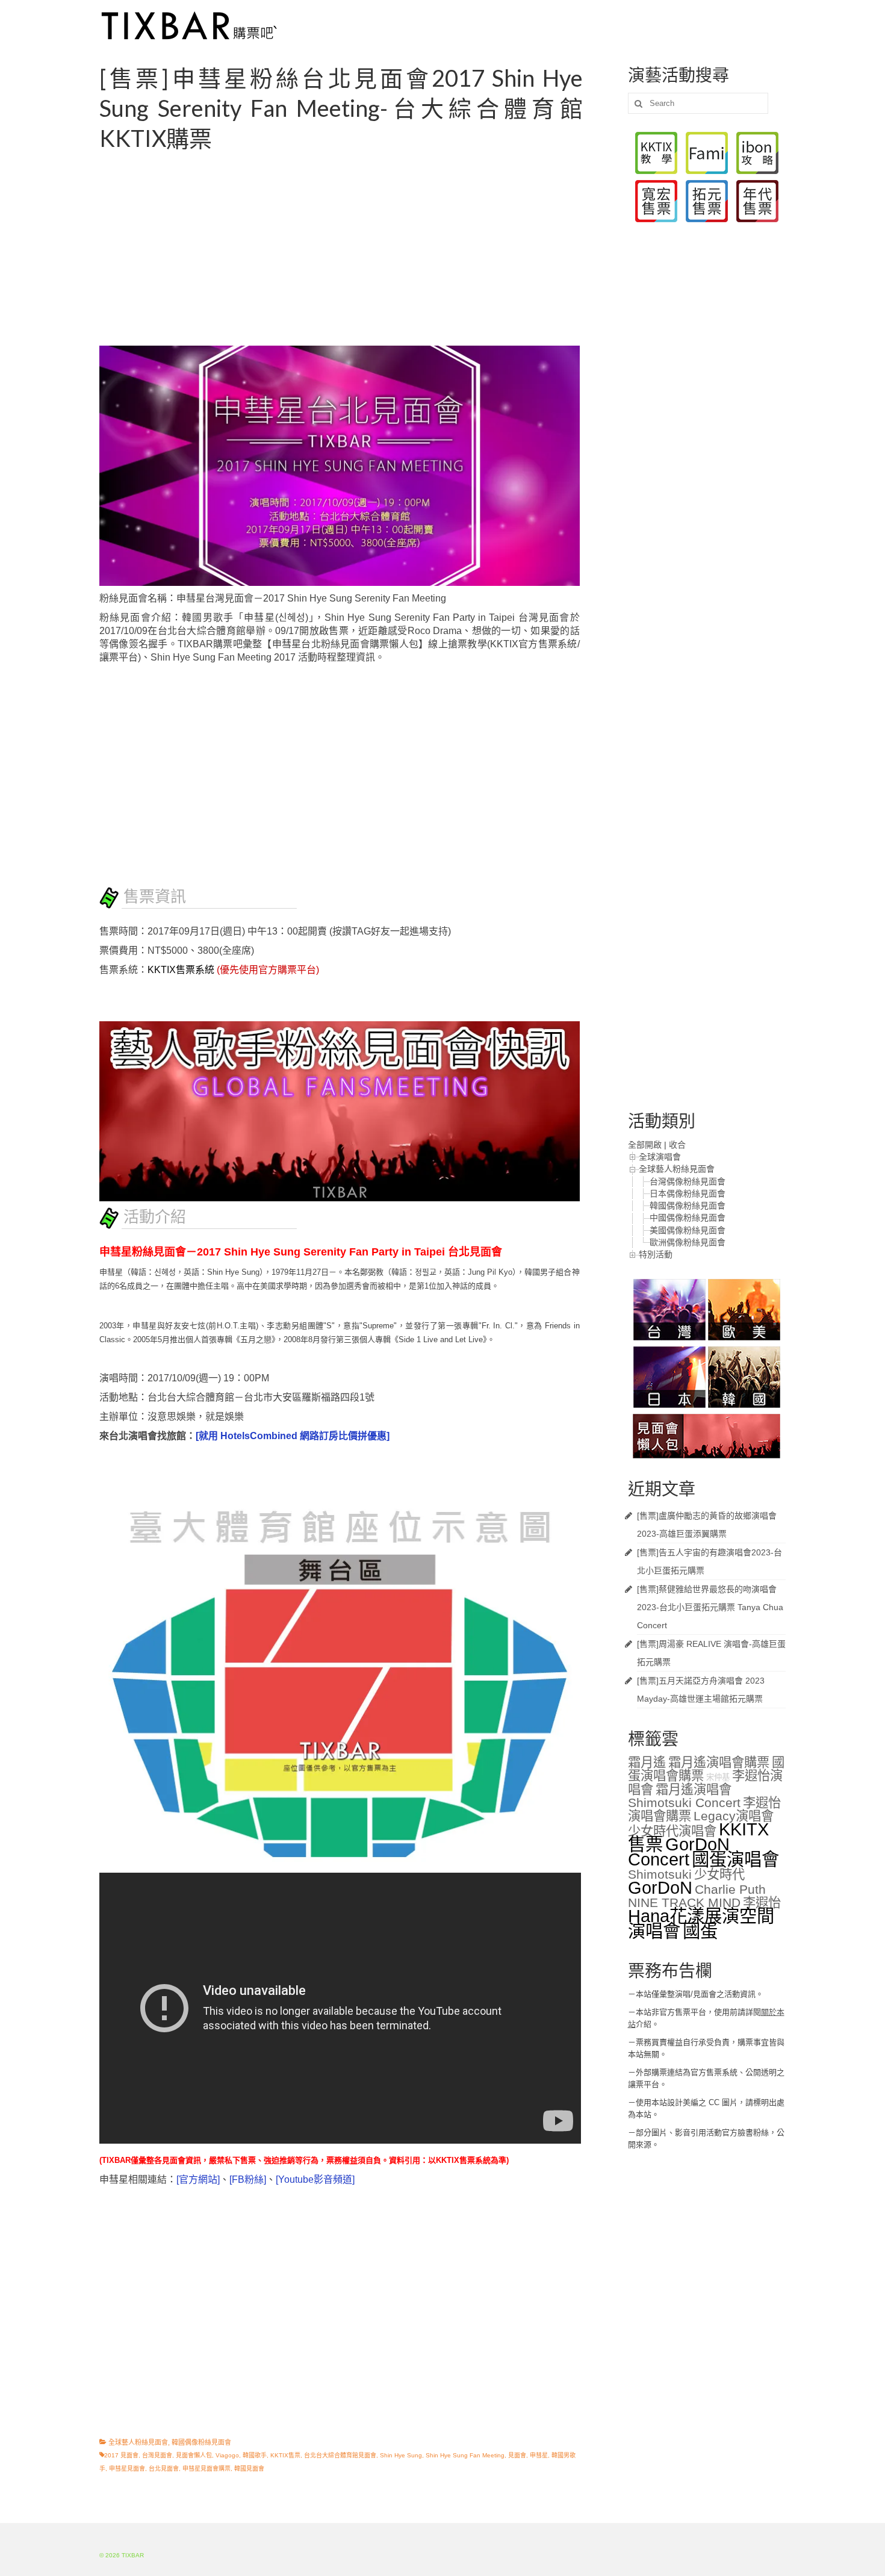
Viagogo (227, 2455)
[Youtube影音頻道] (315, 2179)
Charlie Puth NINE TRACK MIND (697, 1896)
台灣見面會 (157, 2455)
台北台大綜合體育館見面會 (340, 2455)
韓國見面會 (249, 2469)
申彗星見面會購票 (206, 2469)
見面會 (517, 2455)
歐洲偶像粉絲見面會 (688, 1242)
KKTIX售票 (285, 2455)
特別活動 (656, 1254)
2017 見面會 (121, 2455)
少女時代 (719, 1874)
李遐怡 (762, 1903)
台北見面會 (164, 2469)
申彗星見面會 (127, 2469)
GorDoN (660, 1887)
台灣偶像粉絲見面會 (688, 1181)
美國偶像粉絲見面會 (688, 1230)
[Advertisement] (355, 249)
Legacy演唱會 (734, 1816)
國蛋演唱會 (735, 1859)
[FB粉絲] (248, 2179)
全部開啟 (645, 1145)
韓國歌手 (255, 2455)
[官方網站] (198, 2179)
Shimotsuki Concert (684, 1803)
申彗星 (539, 2455)
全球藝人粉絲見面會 (138, 2442)
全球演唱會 (660, 1157)
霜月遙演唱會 (694, 1790)
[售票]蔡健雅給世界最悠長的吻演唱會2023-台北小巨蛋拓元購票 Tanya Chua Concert (710, 1607)
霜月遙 (647, 1762)
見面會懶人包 (194, 2455)
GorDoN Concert (679, 1852)
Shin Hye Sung (401, 2455)
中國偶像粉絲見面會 (688, 1218)
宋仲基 (718, 1777)
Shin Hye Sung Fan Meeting (465, 2455)
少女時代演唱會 (672, 1831)
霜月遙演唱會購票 (719, 1762)
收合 (677, 1145)
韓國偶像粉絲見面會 (201, 2442)
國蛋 (700, 1931)
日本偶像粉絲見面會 (688, 1193)
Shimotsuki (660, 1874)
